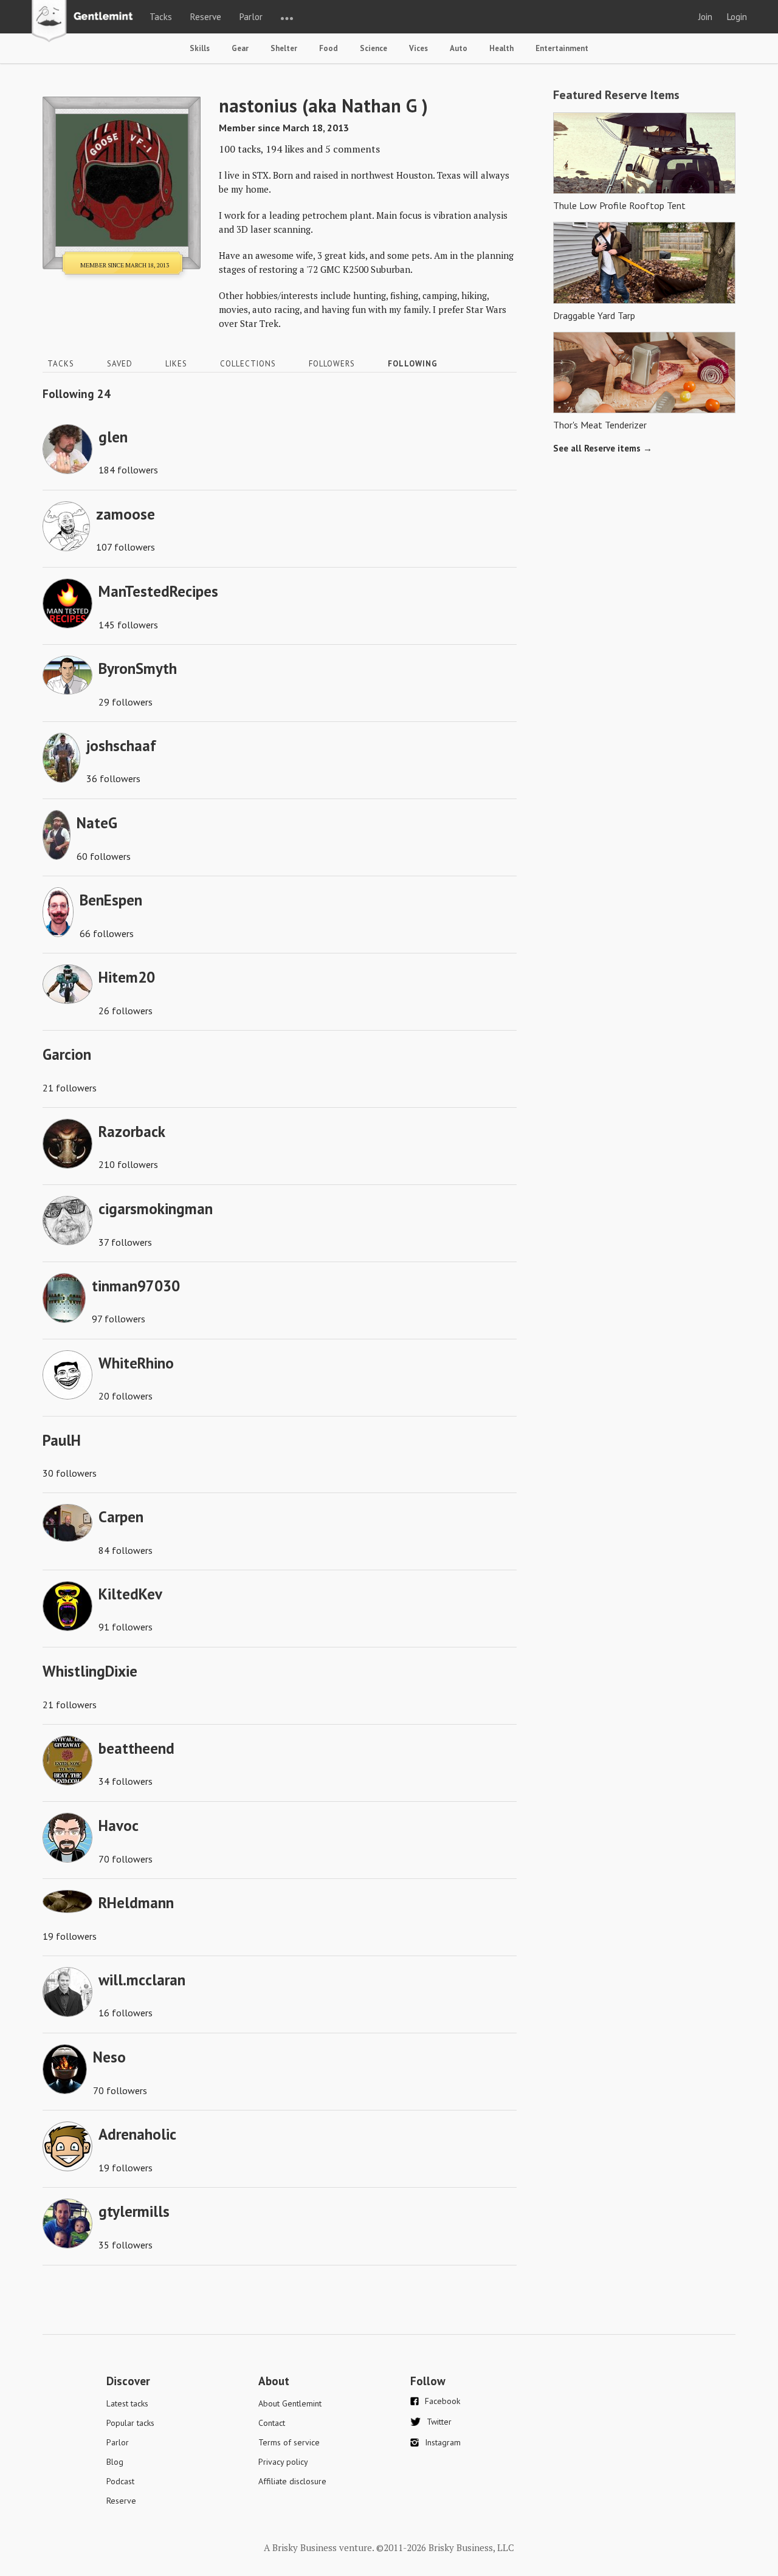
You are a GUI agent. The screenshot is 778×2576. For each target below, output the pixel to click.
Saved (120, 364)
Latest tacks (127, 2403)
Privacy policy (283, 2462)
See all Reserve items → (603, 448)
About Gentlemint (290, 2403)
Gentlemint (85, 22)
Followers (332, 364)
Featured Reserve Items (616, 95)
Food (329, 48)
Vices (418, 48)
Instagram (443, 2442)
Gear (240, 48)
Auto (459, 48)
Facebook (442, 2401)
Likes (176, 364)
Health (501, 48)
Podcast (120, 2481)
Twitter (439, 2422)
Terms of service (289, 2442)
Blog (115, 2462)
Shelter (284, 48)
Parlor (251, 17)
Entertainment (562, 48)
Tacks (161, 17)
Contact (272, 2423)
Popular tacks (130, 2423)
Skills (200, 48)
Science (374, 48)
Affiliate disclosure (292, 2481)
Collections (248, 364)
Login (737, 17)
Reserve (206, 17)
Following (413, 364)
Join (705, 17)
